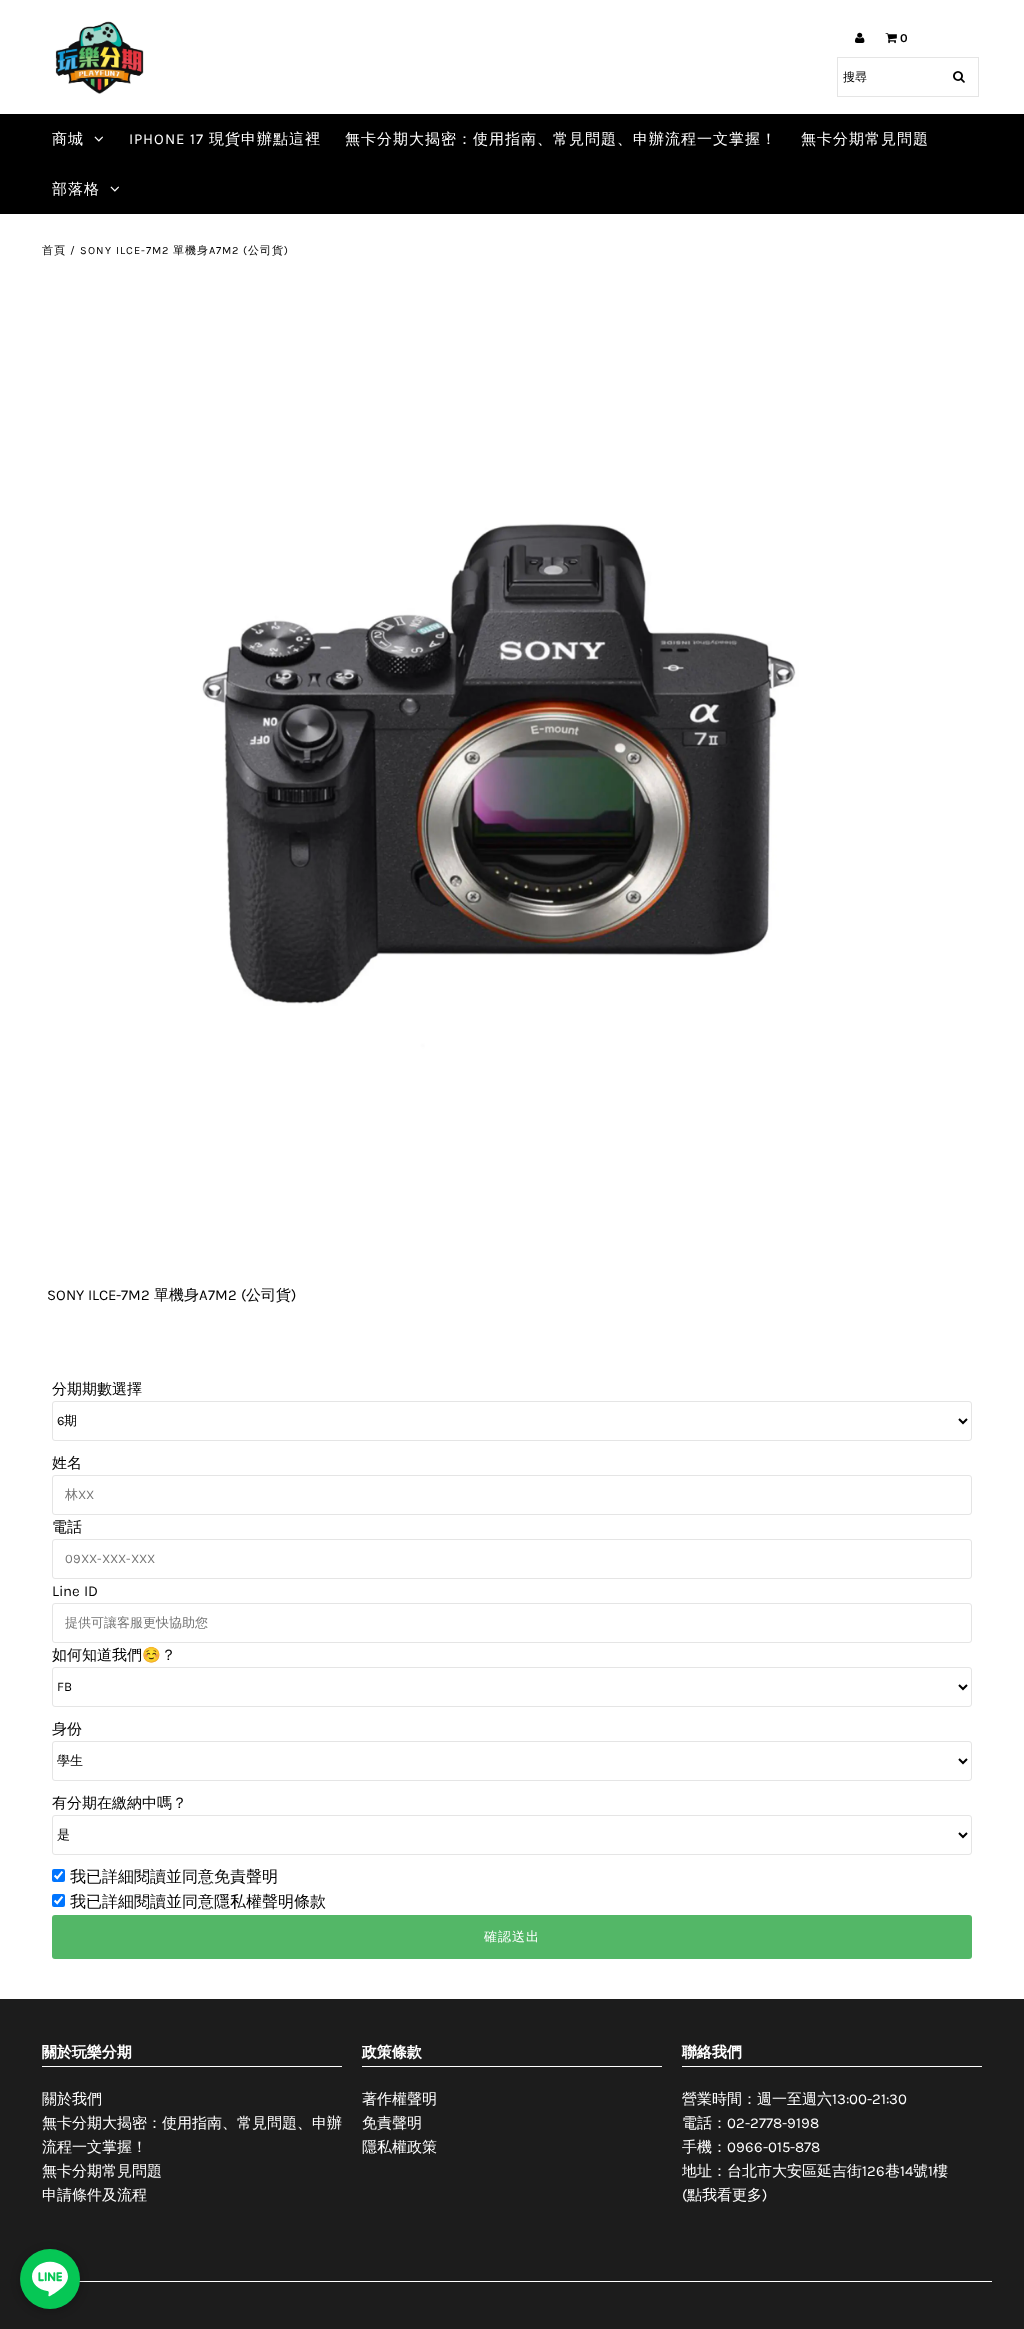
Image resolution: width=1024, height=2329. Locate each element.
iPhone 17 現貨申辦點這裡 (225, 139)
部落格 (76, 189)
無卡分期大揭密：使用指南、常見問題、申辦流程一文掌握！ (561, 139)
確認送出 (512, 1936)
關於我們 (72, 2099)
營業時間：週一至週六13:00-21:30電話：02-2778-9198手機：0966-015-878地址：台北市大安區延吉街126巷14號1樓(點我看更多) (815, 2147)
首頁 (54, 250)
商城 (68, 139)
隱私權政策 (399, 2147)
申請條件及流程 (94, 2195)
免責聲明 (392, 2123)
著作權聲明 (399, 2099)
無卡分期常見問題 (865, 139)
